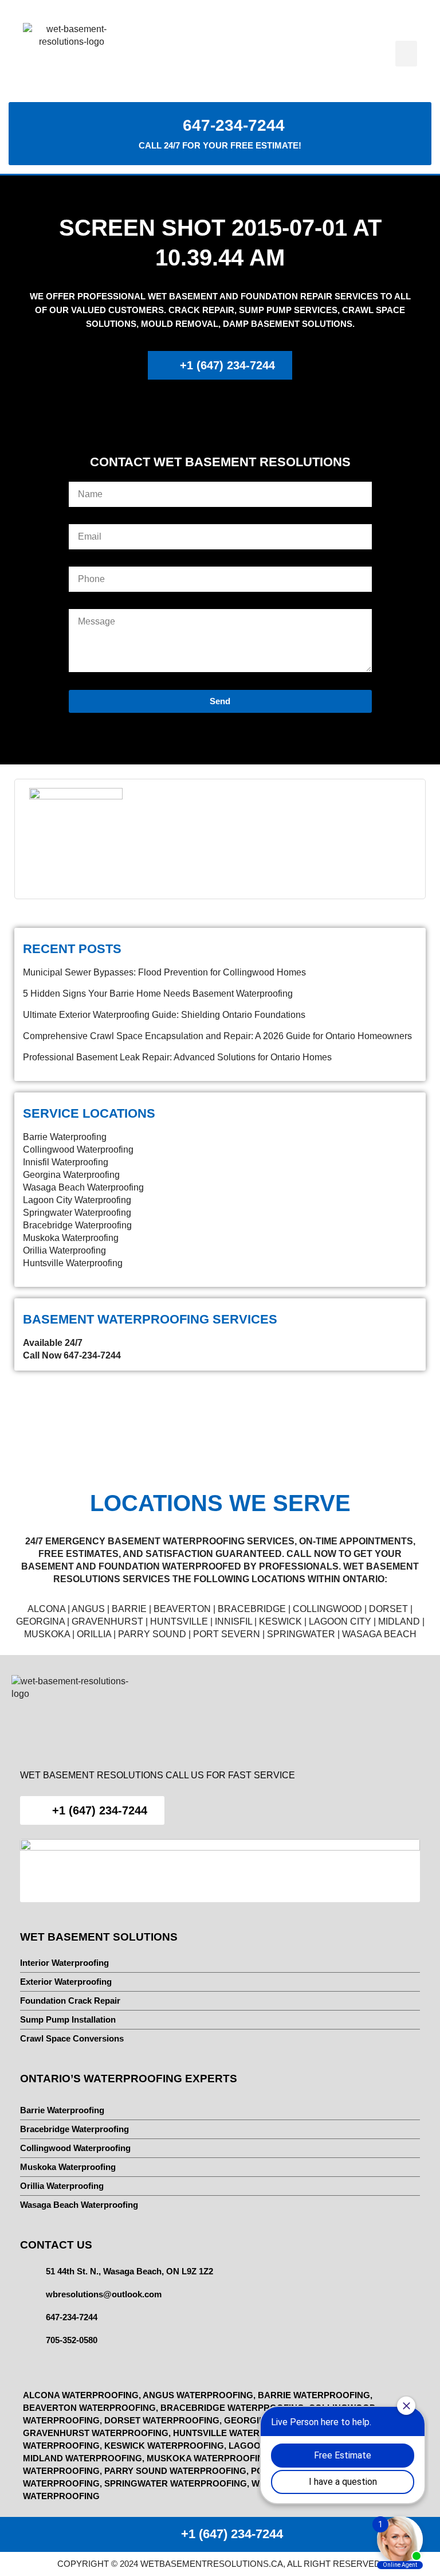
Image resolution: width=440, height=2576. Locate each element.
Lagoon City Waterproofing (77, 1200)
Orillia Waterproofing (64, 1250)
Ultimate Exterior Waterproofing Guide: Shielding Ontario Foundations (164, 1015)
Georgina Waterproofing (71, 1175)
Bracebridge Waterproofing (77, 1225)
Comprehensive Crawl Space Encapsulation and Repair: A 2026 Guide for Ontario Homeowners (217, 1036)
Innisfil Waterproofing (66, 1162)
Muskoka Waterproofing (71, 1238)
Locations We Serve (220, 1503)
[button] (406, 54)
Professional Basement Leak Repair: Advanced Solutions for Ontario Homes (177, 1057)
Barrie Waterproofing (65, 1137)
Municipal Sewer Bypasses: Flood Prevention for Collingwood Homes (164, 972)
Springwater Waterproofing (77, 1213)
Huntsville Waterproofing (73, 1263)
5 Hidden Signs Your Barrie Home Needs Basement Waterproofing (158, 994)
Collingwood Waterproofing (78, 1150)
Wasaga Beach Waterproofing (83, 1187)
